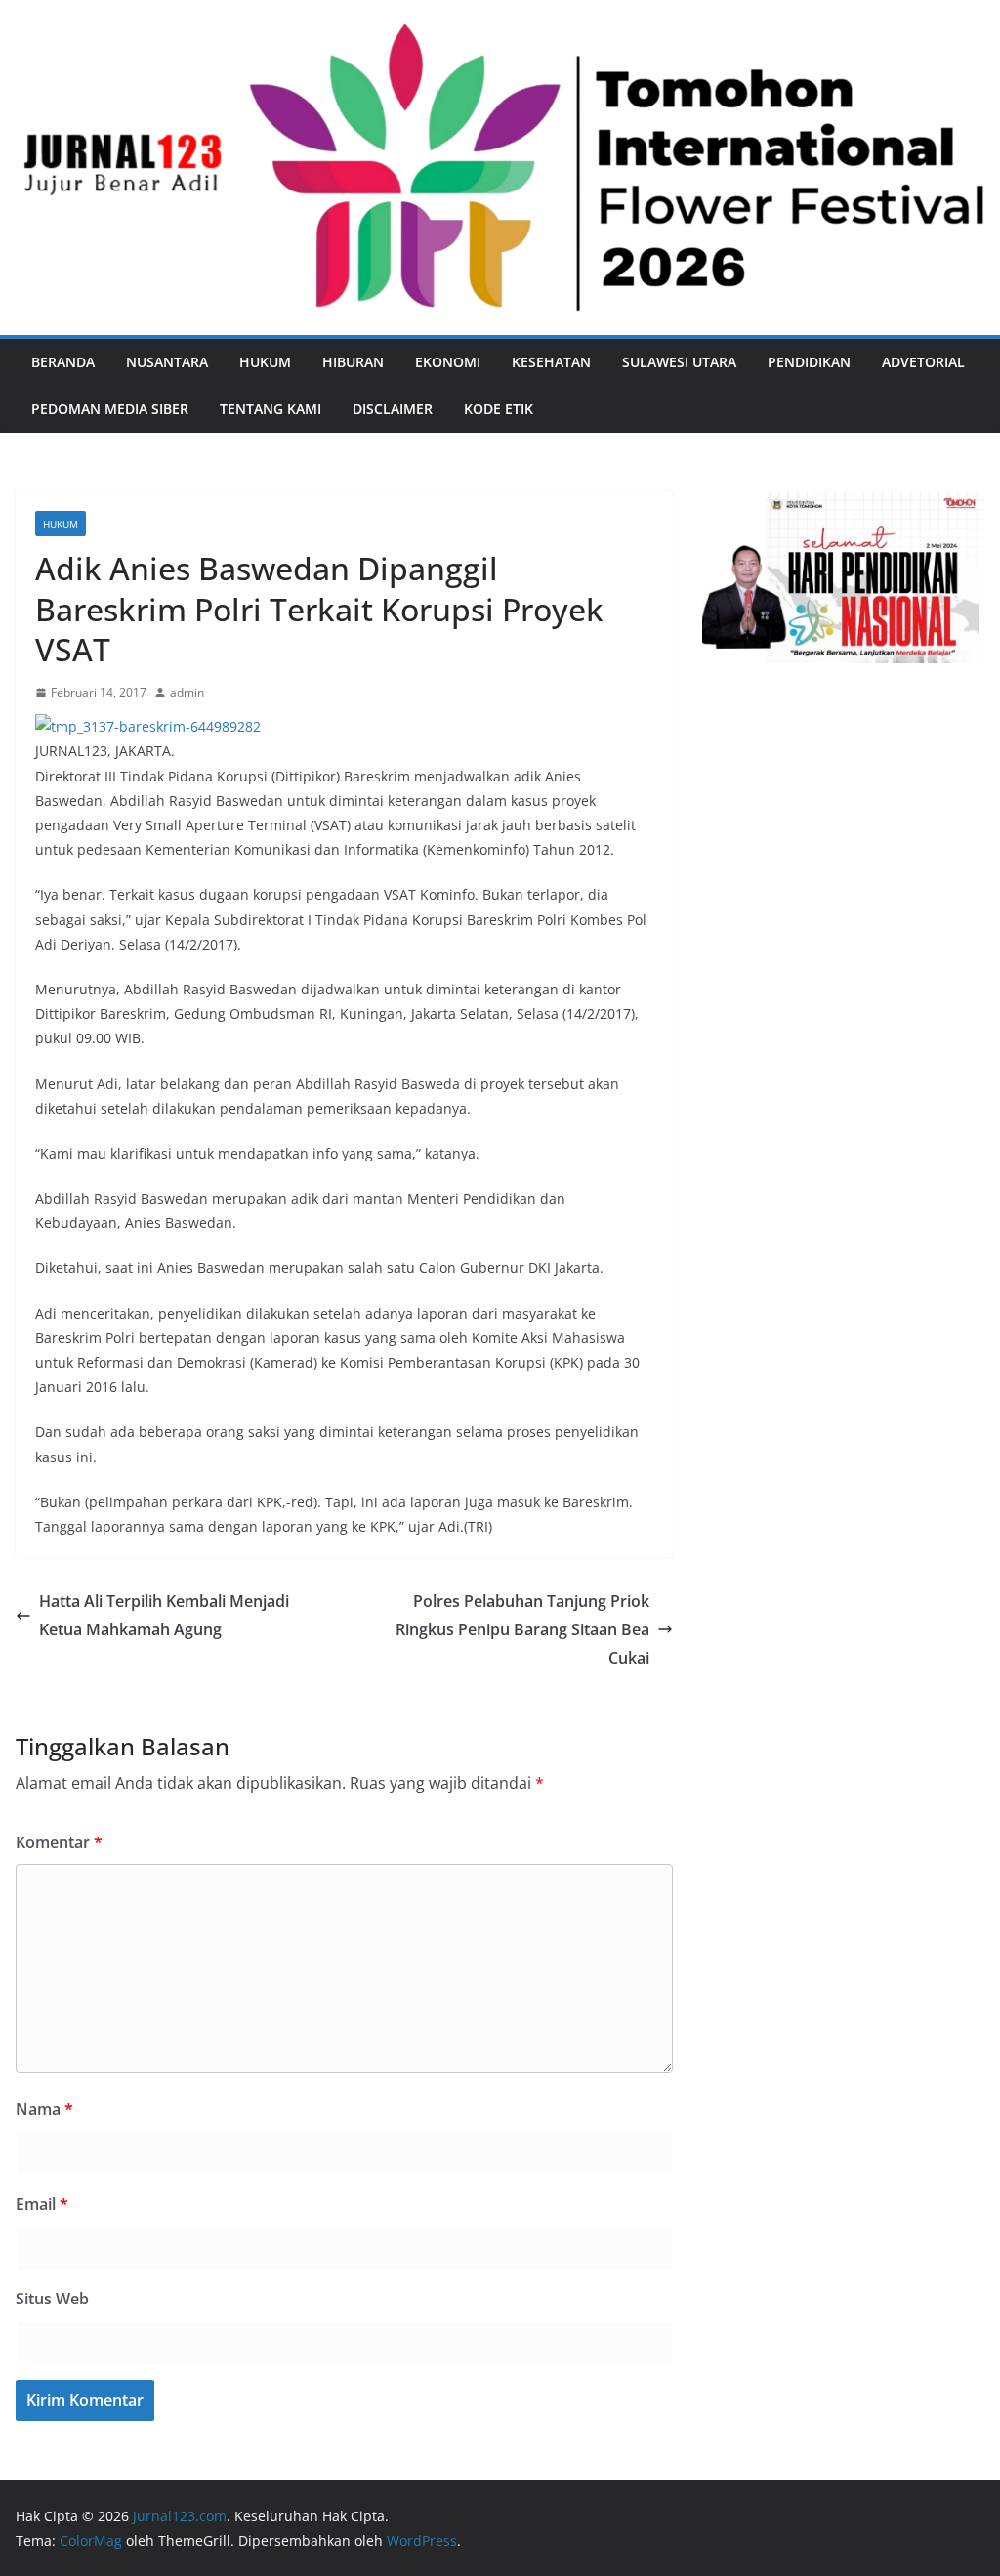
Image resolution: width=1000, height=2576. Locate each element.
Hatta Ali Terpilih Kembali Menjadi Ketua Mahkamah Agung (164, 1615)
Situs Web (52, 2299)
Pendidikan (809, 362)
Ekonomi (448, 362)
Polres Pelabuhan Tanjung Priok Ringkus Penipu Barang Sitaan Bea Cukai (522, 1629)
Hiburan (353, 362)
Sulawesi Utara (679, 362)
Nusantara (167, 362)
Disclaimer (393, 409)
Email (42, 2204)
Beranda (63, 362)
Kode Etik (499, 409)
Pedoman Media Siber (110, 409)
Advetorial (923, 362)
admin (187, 692)
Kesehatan (551, 362)
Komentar (59, 1842)
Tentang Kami (271, 409)
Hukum (265, 362)
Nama (44, 2109)
